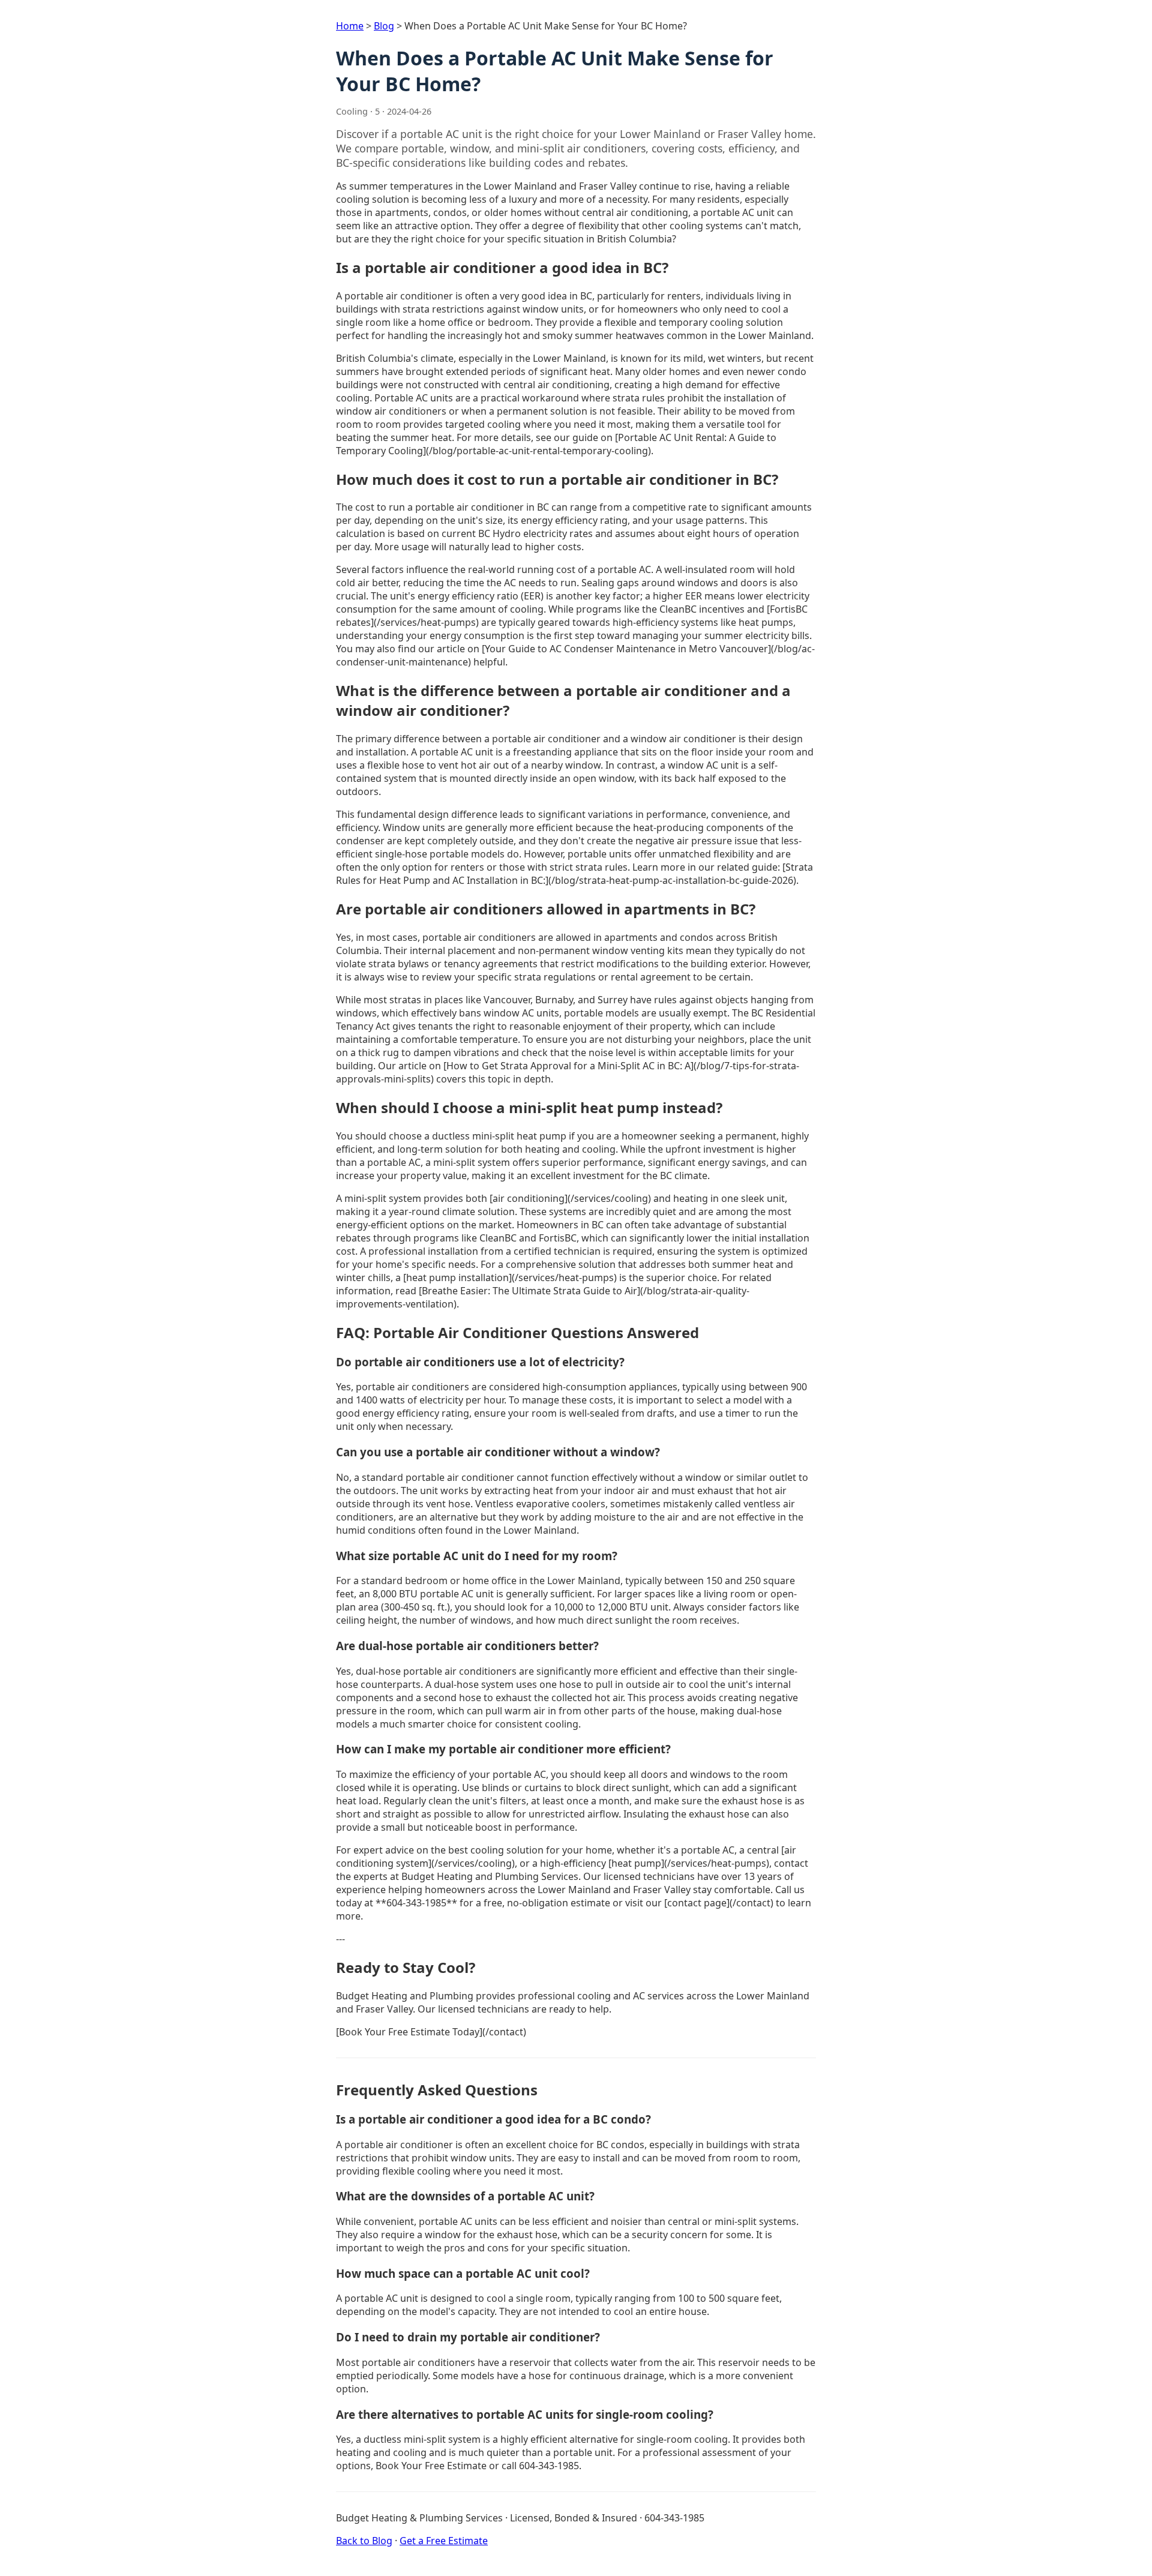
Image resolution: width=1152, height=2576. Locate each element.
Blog (384, 26)
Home (350, 26)
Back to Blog (364, 2541)
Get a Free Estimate (444, 2541)
